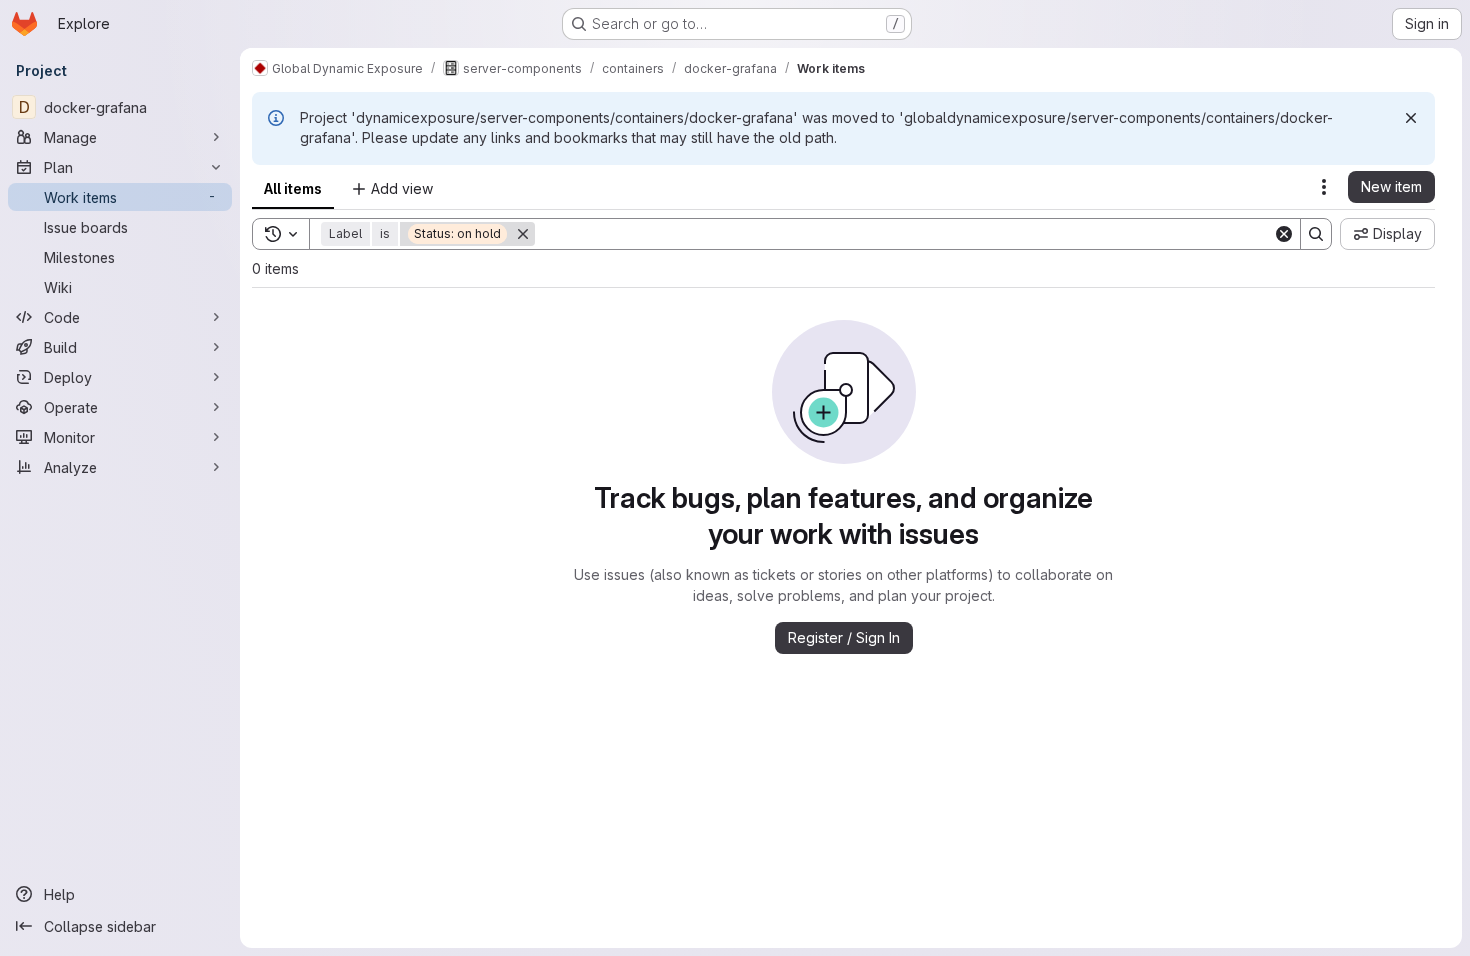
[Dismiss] (1411, 118)
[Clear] (1284, 234)
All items (293, 188)
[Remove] (523, 234)
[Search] (1316, 234)
